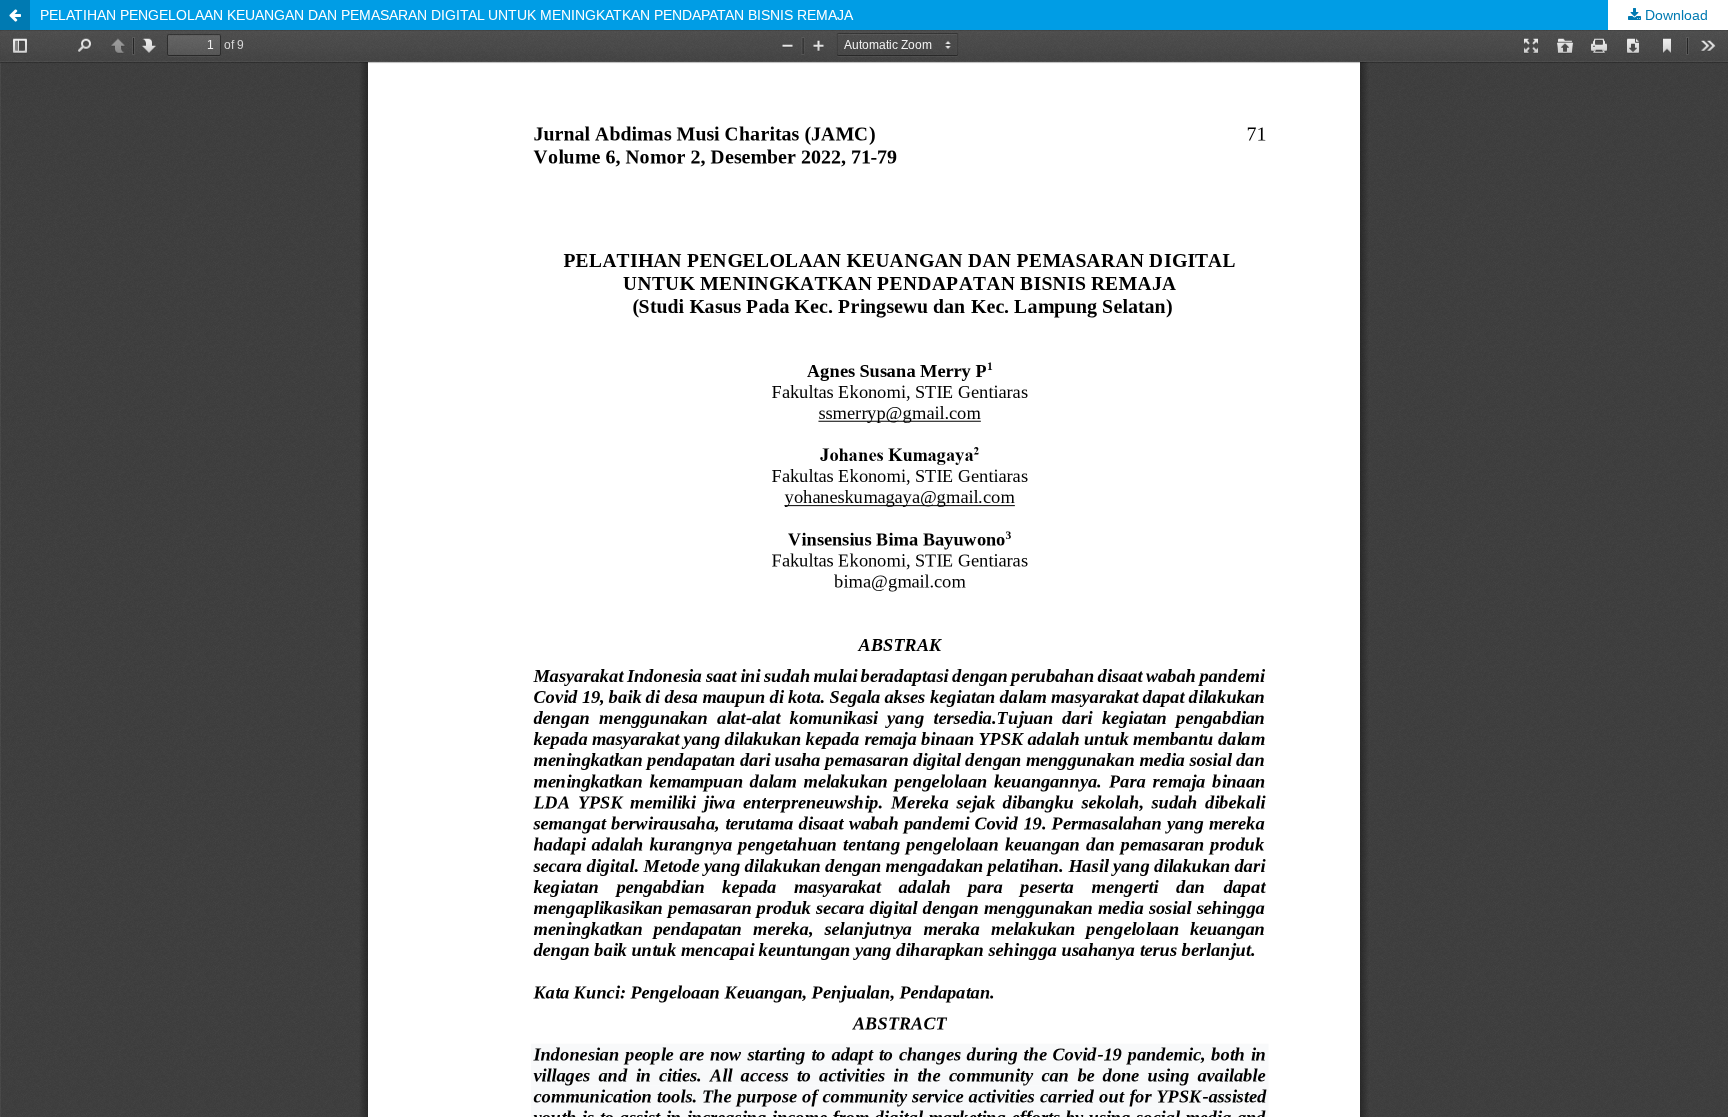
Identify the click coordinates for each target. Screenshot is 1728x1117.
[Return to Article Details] (15, 15)
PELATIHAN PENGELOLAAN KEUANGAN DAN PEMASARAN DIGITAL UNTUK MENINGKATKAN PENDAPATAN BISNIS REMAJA (446, 15)
